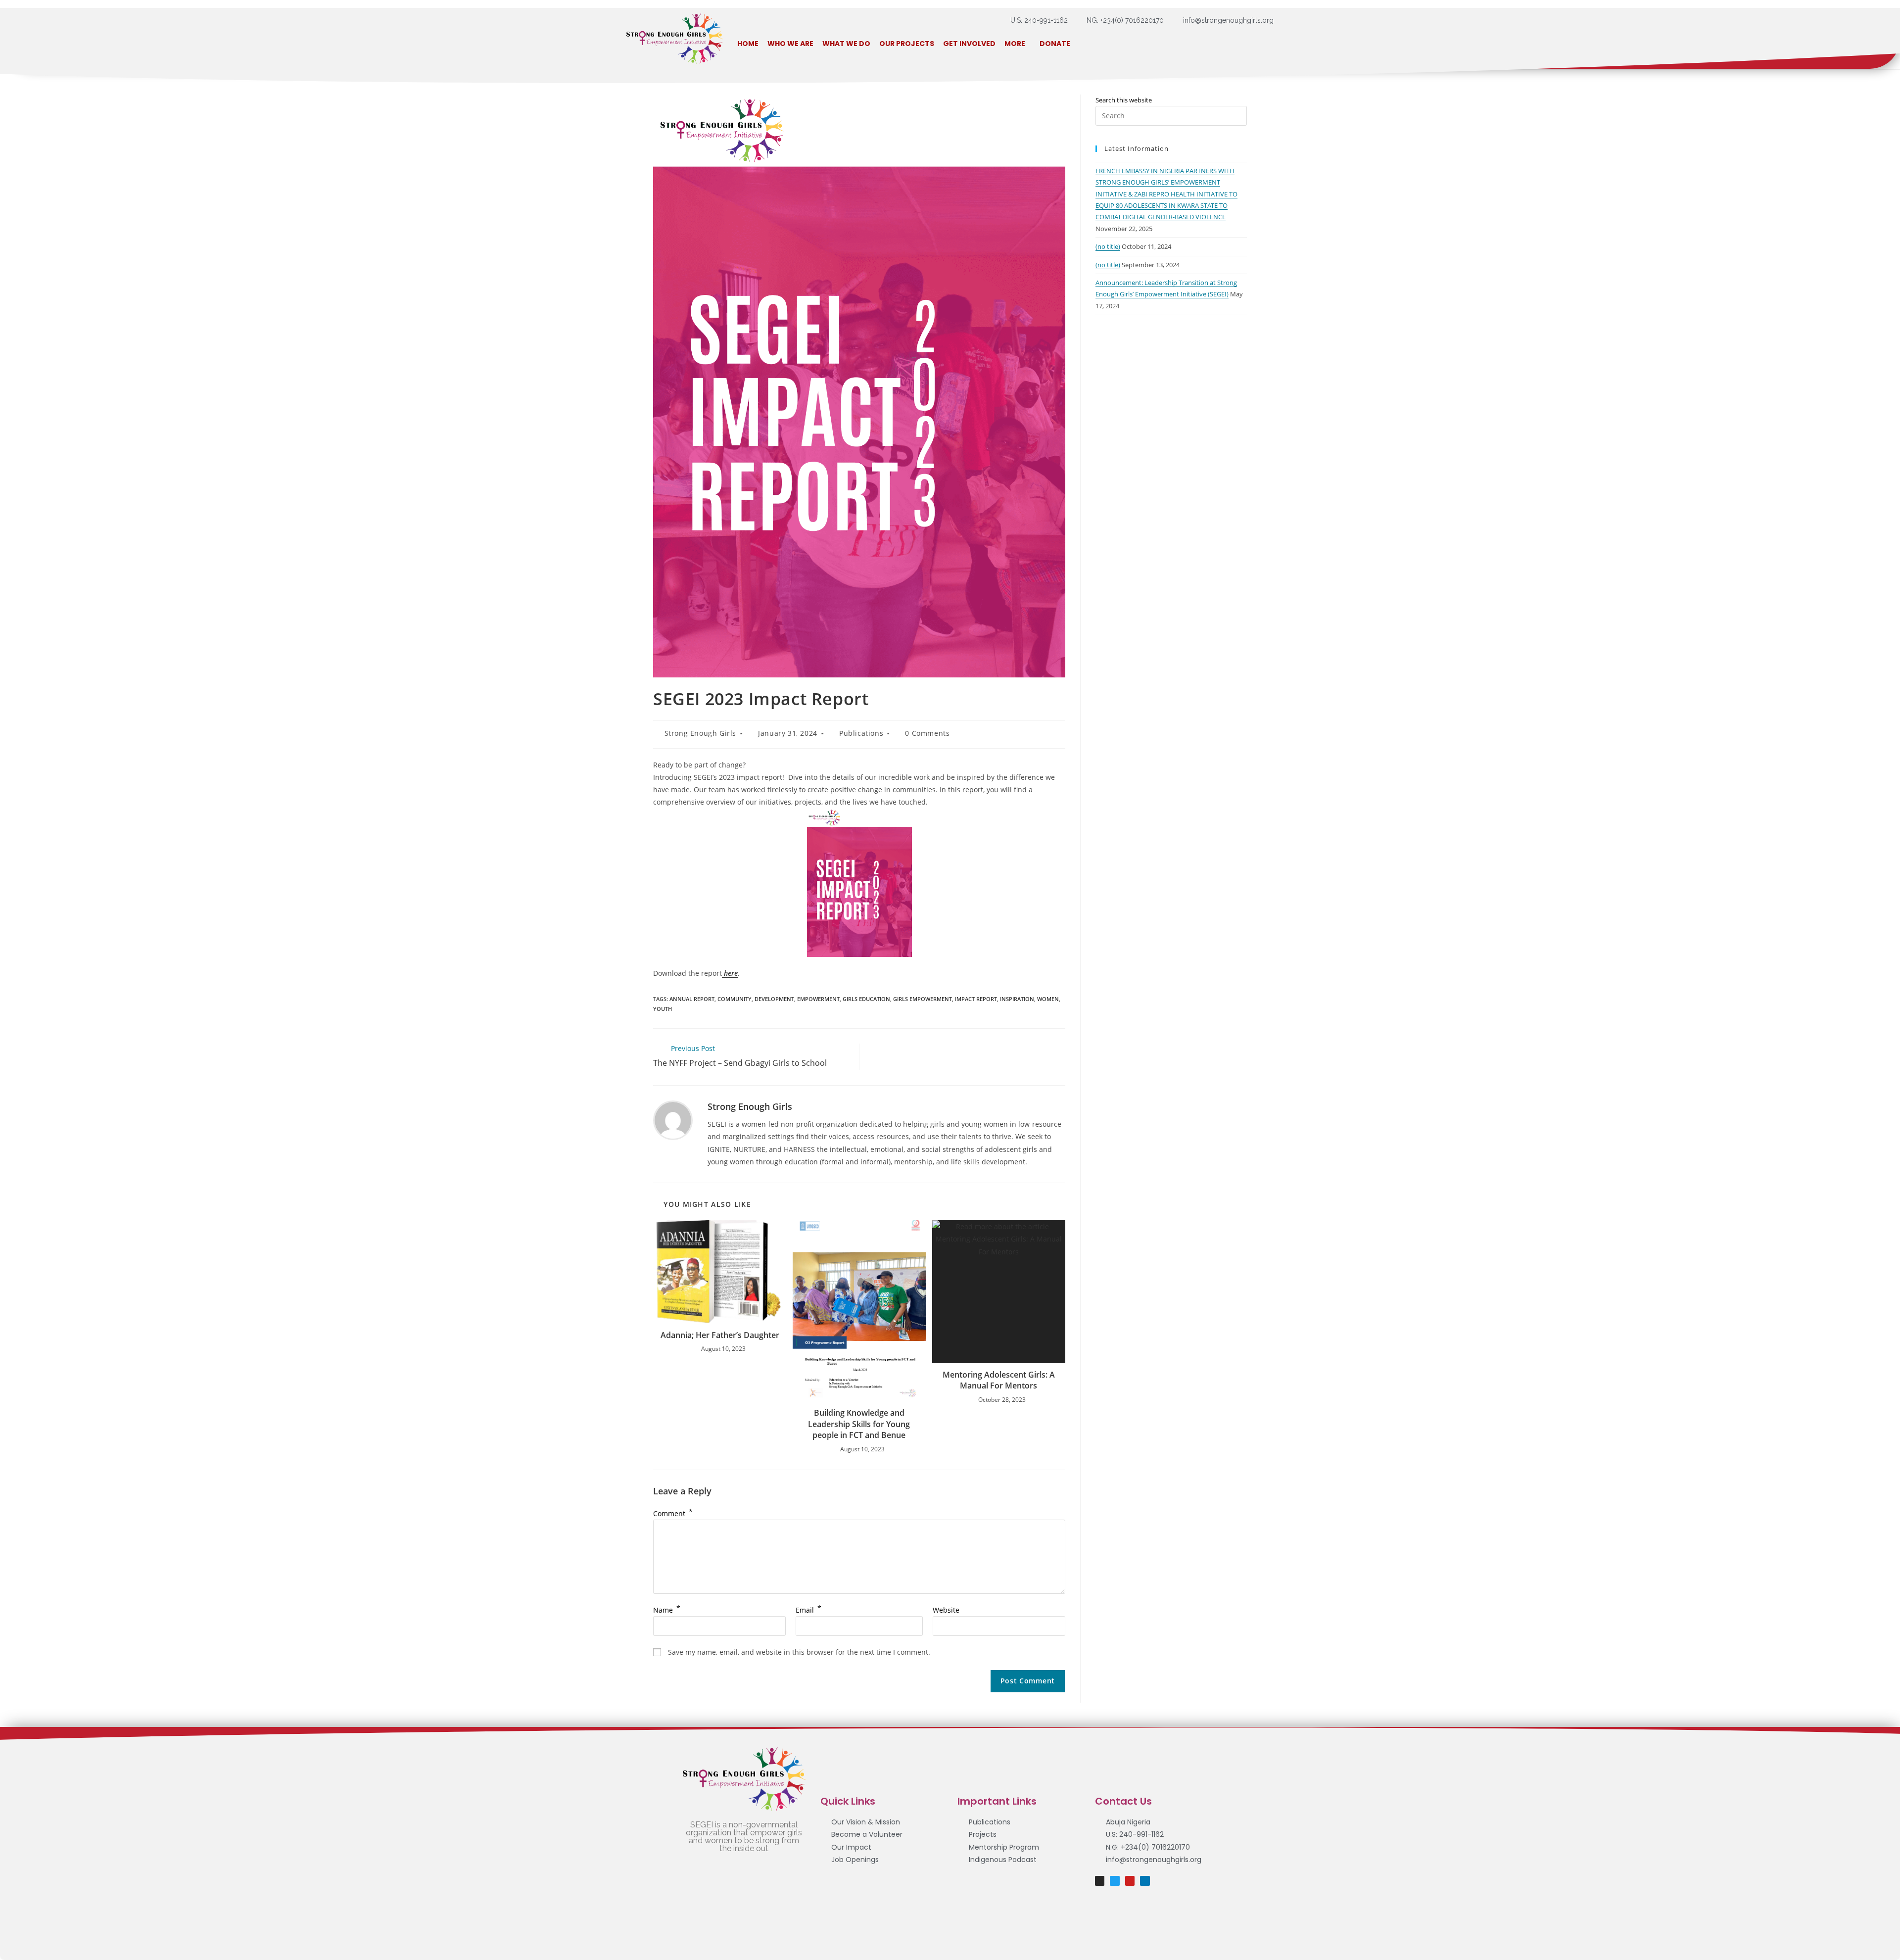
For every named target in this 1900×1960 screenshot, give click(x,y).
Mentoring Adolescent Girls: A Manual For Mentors (999, 1380)
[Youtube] (1130, 1881)
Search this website (1124, 100)
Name (667, 1610)
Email (808, 1610)
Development (774, 999)
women (1048, 999)
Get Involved (969, 44)
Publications (861, 733)
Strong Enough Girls (700, 733)
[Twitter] (1115, 1881)
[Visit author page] (673, 1120)
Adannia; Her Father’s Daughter (720, 1335)
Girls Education (866, 999)
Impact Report (976, 999)
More (1015, 44)
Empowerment (818, 999)
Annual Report (692, 999)
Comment (673, 1513)
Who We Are (790, 44)
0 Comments (927, 733)
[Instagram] (1100, 1881)
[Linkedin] (1145, 1881)
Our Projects (907, 44)
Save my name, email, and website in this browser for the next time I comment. (799, 1652)
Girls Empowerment (923, 999)
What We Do (846, 44)
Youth (663, 1009)
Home (748, 44)
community (735, 999)
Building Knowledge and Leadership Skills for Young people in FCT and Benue (859, 1424)
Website (946, 1610)
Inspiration (1017, 999)
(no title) (1108, 246)
